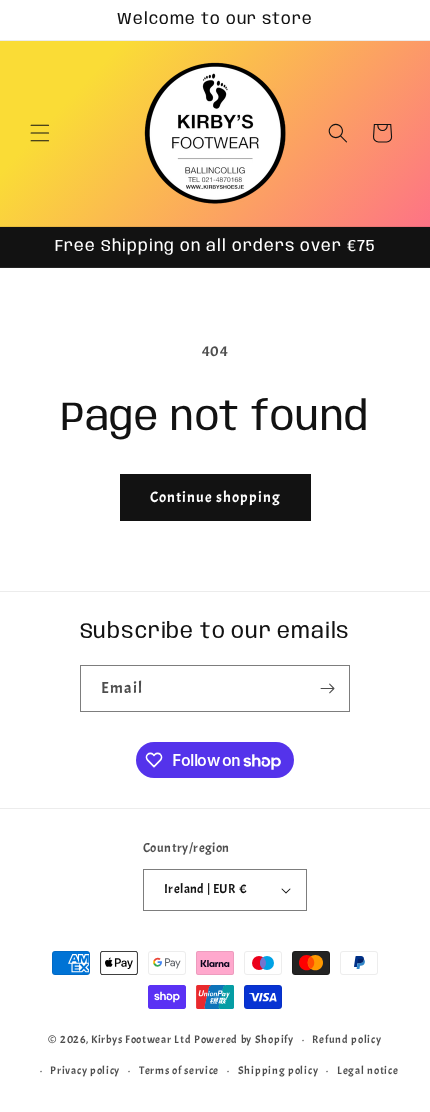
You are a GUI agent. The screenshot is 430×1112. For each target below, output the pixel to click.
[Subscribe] (327, 688)
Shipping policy (278, 1070)
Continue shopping (215, 497)
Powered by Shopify (244, 1039)
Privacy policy (85, 1070)
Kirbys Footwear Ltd (141, 1039)
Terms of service (179, 1070)
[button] (40, 133)
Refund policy (346, 1039)
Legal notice (367, 1070)
